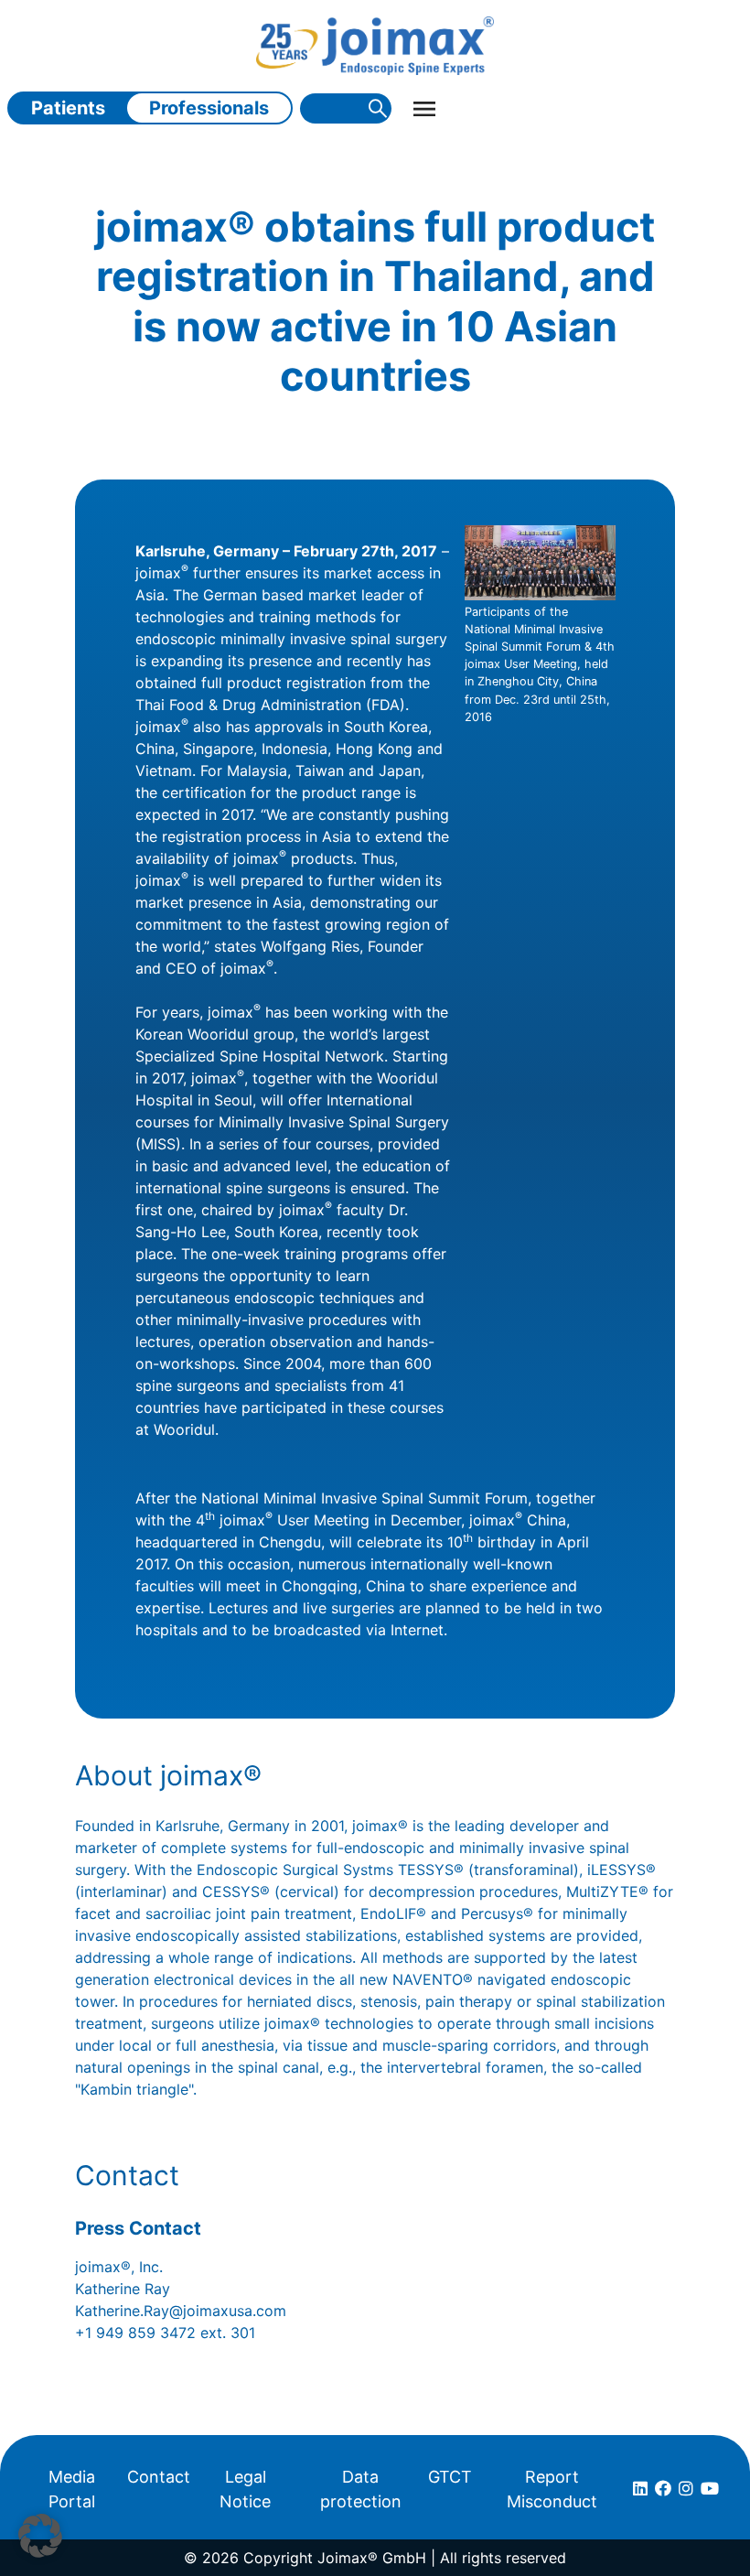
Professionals (209, 108)
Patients (68, 108)
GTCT (450, 2477)
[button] (40, 2536)
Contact (159, 2477)
